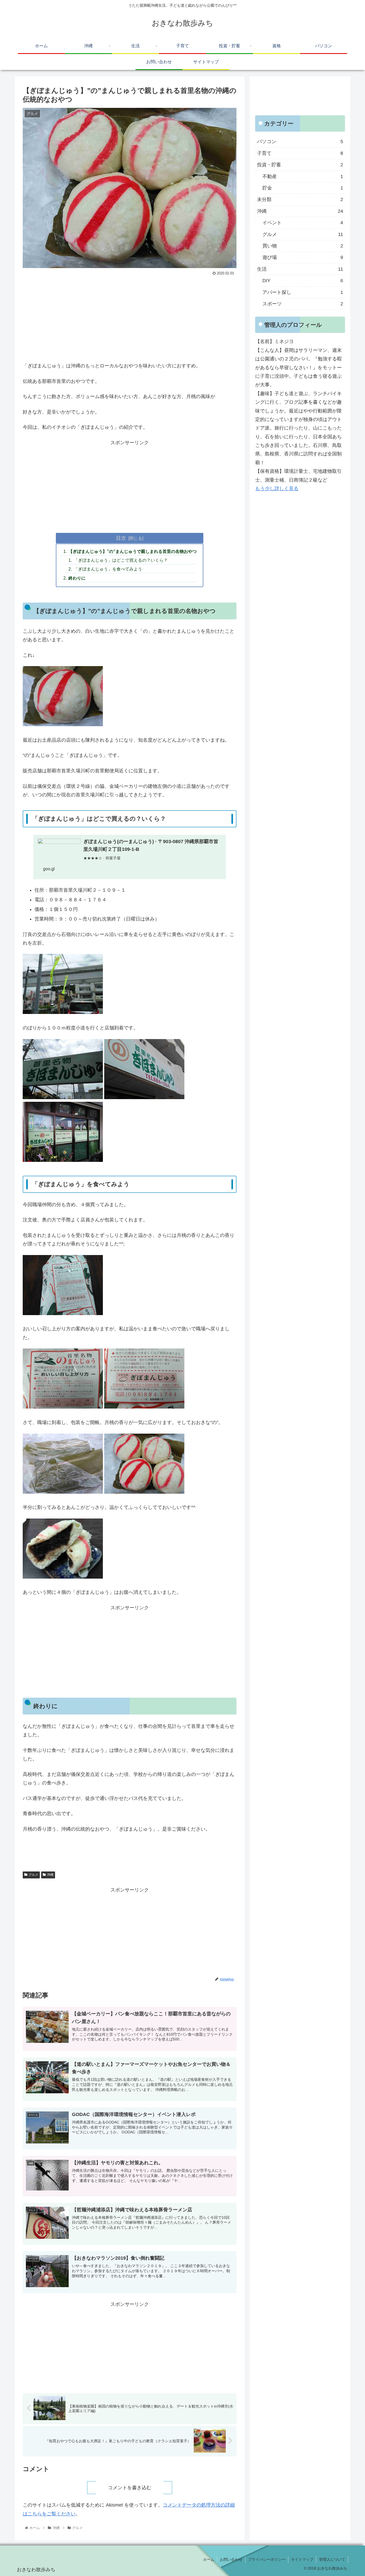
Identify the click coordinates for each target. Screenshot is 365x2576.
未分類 (300, 199)
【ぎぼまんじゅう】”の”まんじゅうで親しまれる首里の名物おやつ (133, 551)
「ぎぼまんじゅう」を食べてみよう (108, 569)
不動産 (303, 176)
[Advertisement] (130, 317)
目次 (121, 538)
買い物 (303, 246)
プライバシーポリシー (267, 2559)
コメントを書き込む (130, 2488)
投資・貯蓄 (300, 165)
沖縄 (50, 1875)
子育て (300, 153)
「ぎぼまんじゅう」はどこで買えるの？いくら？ (121, 560)
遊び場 (303, 257)
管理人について (332, 2559)
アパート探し (303, 292)
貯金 (303, 188)
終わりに (77, 578)
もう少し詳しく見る (277, 489)
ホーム (209, 2559)
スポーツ (303, 304)
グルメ (33, 1875)
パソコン (300, 141)
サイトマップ (302, 2559)
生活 (300, 269)
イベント (303, 223)
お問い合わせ (231, 2559)
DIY (303, 281)
